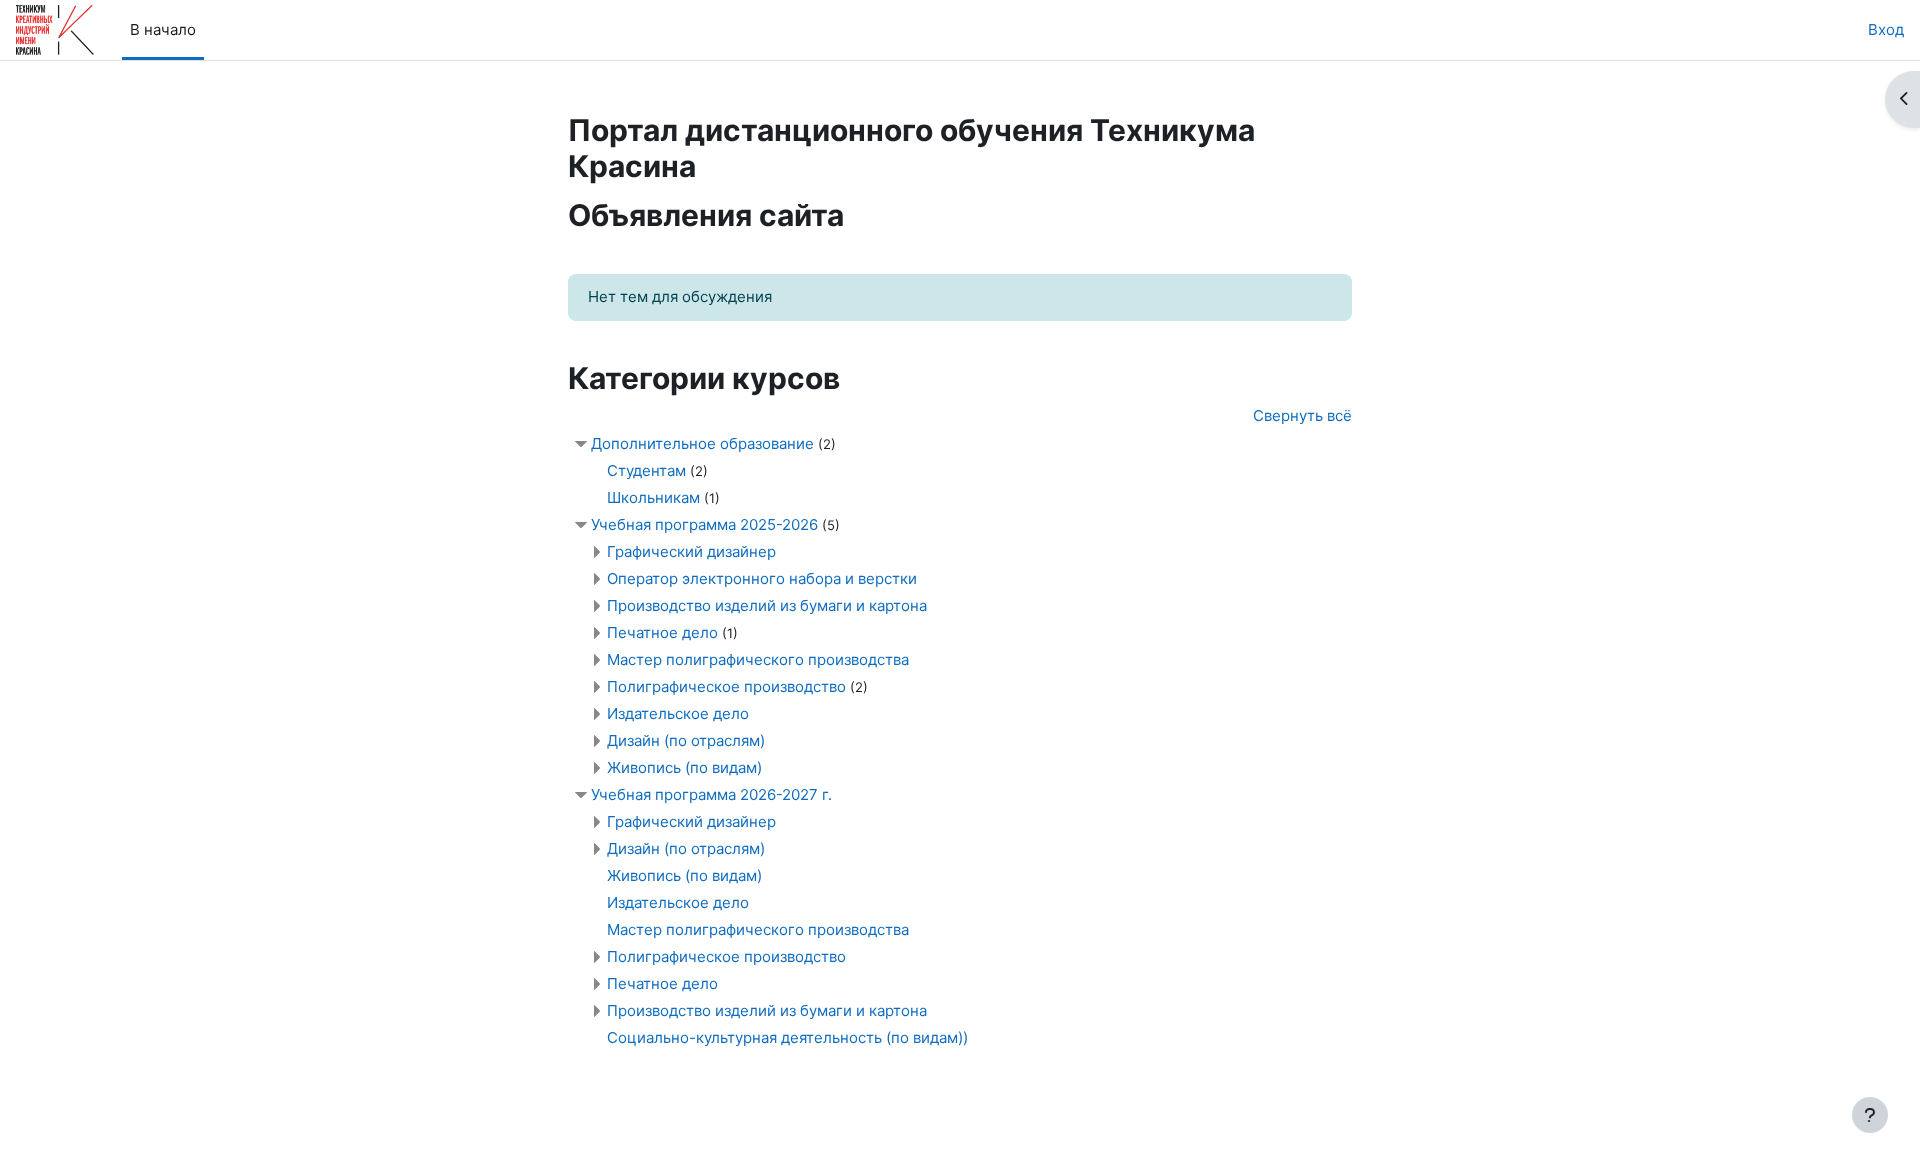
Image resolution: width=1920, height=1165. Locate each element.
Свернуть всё (1302, 415)
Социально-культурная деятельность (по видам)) (787, 1037)
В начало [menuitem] (163, 29)
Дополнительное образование (702, 443)
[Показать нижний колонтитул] (1870, 1115)
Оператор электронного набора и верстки (762, 578)
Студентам (646, 470)
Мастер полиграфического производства (758, 659)
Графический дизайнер (691, 551)
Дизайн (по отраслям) (686, 740)
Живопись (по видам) (684, 767)
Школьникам (653, 497)
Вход (1886, 29)
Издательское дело (678, 713)
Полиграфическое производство (726, 686)
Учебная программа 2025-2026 (704, 524)
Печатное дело (664, 632)
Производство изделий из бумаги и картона (767, 605)
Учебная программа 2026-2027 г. (711, 794)
